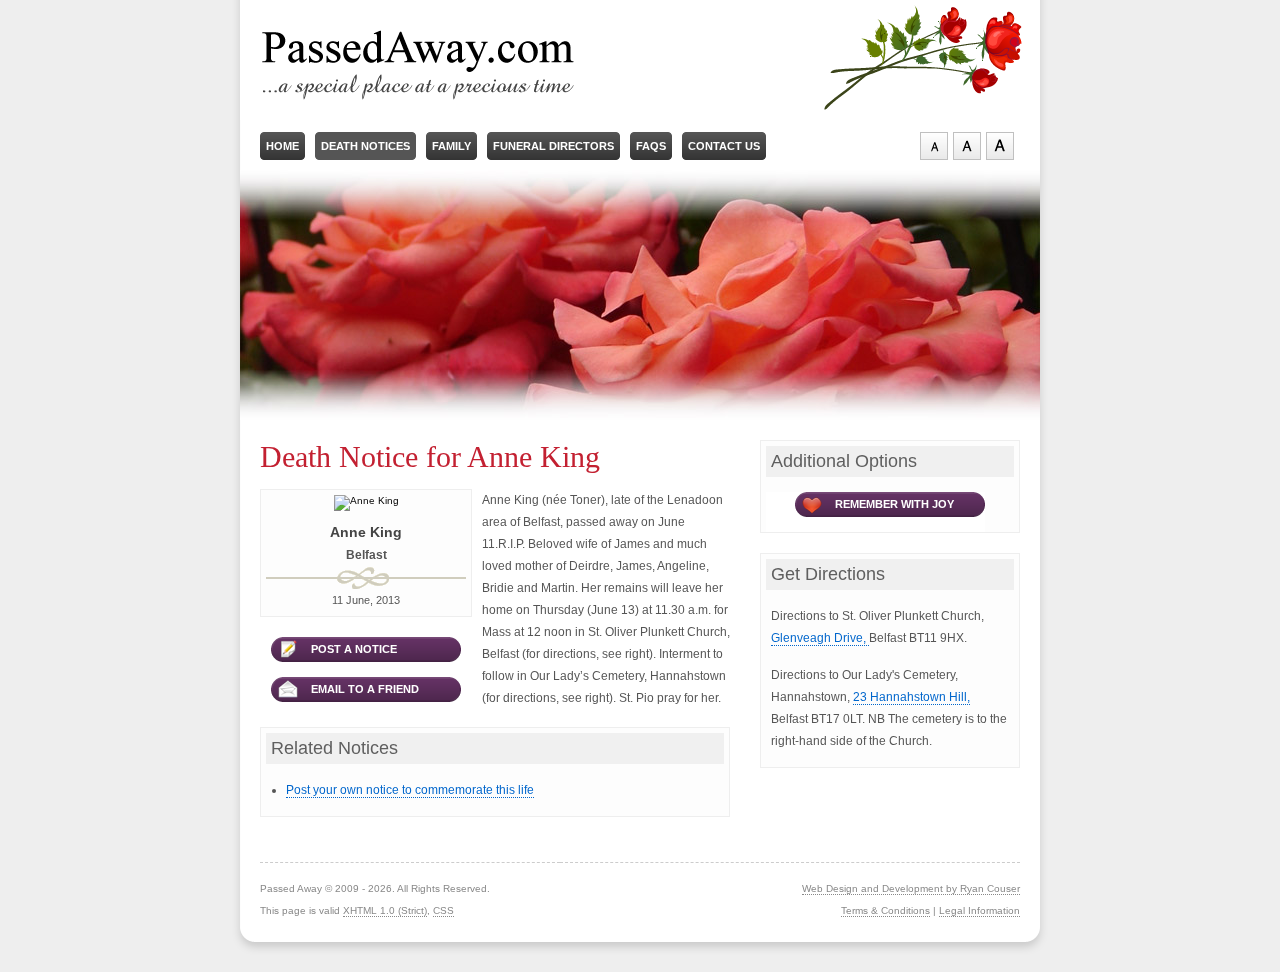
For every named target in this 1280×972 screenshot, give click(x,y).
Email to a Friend (365, 689)
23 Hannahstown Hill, (911, 697)
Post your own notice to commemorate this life (410, 790)
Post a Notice (354, 649)
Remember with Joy (894, 504)
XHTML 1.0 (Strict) (385, 910)
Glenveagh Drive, (820, 638)
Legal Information (979, 910)
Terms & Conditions (885, 910)
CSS (443, 910)
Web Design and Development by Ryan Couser (911, 888)
